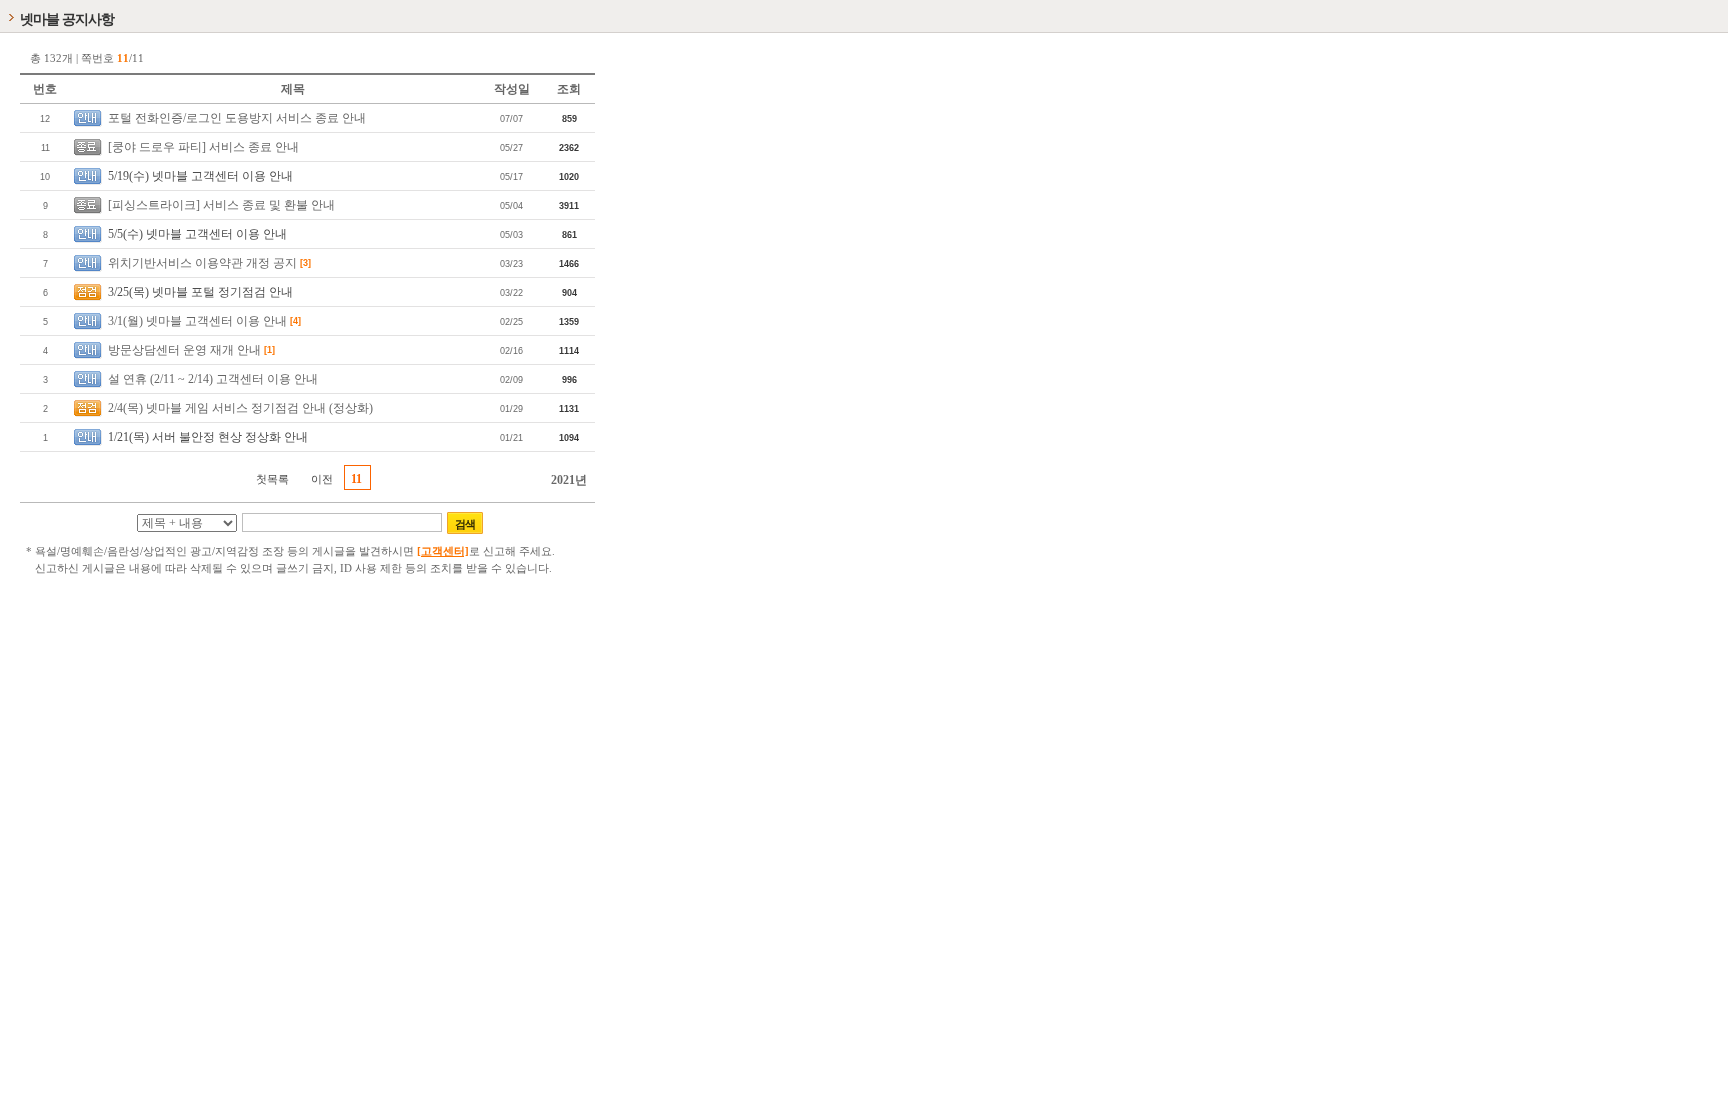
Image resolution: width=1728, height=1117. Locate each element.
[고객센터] (443, 551)
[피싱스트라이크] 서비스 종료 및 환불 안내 (221, 205)
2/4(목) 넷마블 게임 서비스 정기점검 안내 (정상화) (240, 408)
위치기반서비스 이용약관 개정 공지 (202, 263)
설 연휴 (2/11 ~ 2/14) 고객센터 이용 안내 (213, 379)
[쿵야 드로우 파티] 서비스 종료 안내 (203, 147)
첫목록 (272, 479)
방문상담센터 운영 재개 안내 (184, 350)
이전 (322, 479)
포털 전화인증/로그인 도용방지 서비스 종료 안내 (237, 118)
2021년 (569, 480)
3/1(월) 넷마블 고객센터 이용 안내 (197, 321)
